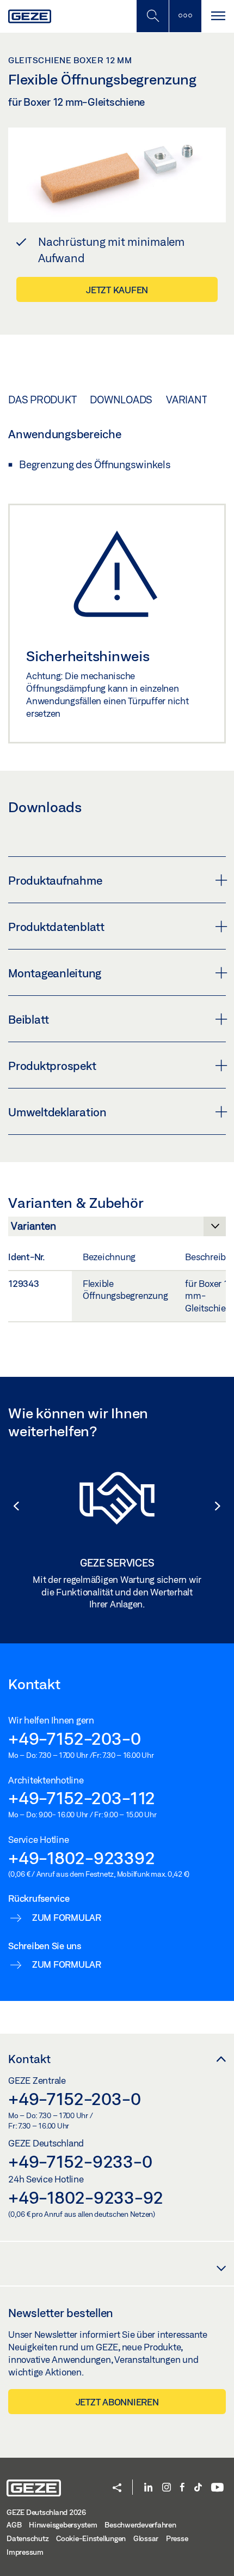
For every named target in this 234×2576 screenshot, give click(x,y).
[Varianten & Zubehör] (117, 1229)
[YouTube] (217, 2488)
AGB (14, 2525)
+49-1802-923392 (81, 1858)
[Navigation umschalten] (218, 16)
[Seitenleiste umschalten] (185, 16)
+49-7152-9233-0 (80, 2161)
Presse (177, 2538)
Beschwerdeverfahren (140, 2525)
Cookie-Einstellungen (91, 2538)
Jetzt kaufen (117, 290)
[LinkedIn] (148, 2488)
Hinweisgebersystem (63, 2525)
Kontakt (29, 2059)
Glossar (146, 2538)
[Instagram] (167, 2488)
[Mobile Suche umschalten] (152, 16)
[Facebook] (182, 2488)
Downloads (121, 400)
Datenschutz (27, 2538)
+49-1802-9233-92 (86, 2197)
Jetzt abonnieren (117, 2402)
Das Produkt (42, 400)
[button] (11, 1506)
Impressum (25, 2552)
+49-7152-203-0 (75, 1738)
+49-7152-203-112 (82, 1798)
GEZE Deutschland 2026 (46, 2512)
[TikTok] (198, 2488)
